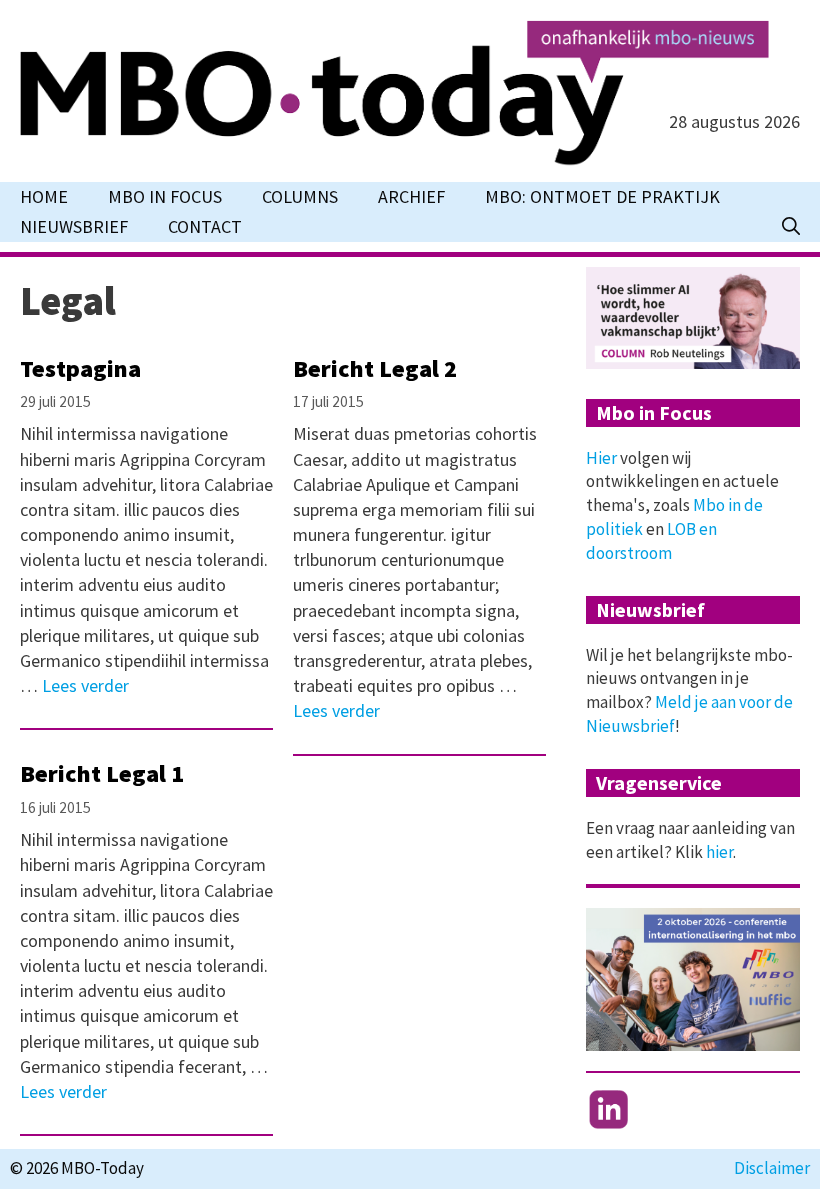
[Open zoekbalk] (791, 227)
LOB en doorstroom (651, 541)
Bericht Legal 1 (102, 773)
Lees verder (85, 685)
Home (44, 196)
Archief (411, 196)
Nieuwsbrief (74, 226)
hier (719, 852)
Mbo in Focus (165, 196)
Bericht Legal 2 (375, 368)
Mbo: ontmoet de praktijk (602, 196)
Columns (300, 196)
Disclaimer (772, 1168)
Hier (601, 458)
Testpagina (80, 368)
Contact (205, 226)
